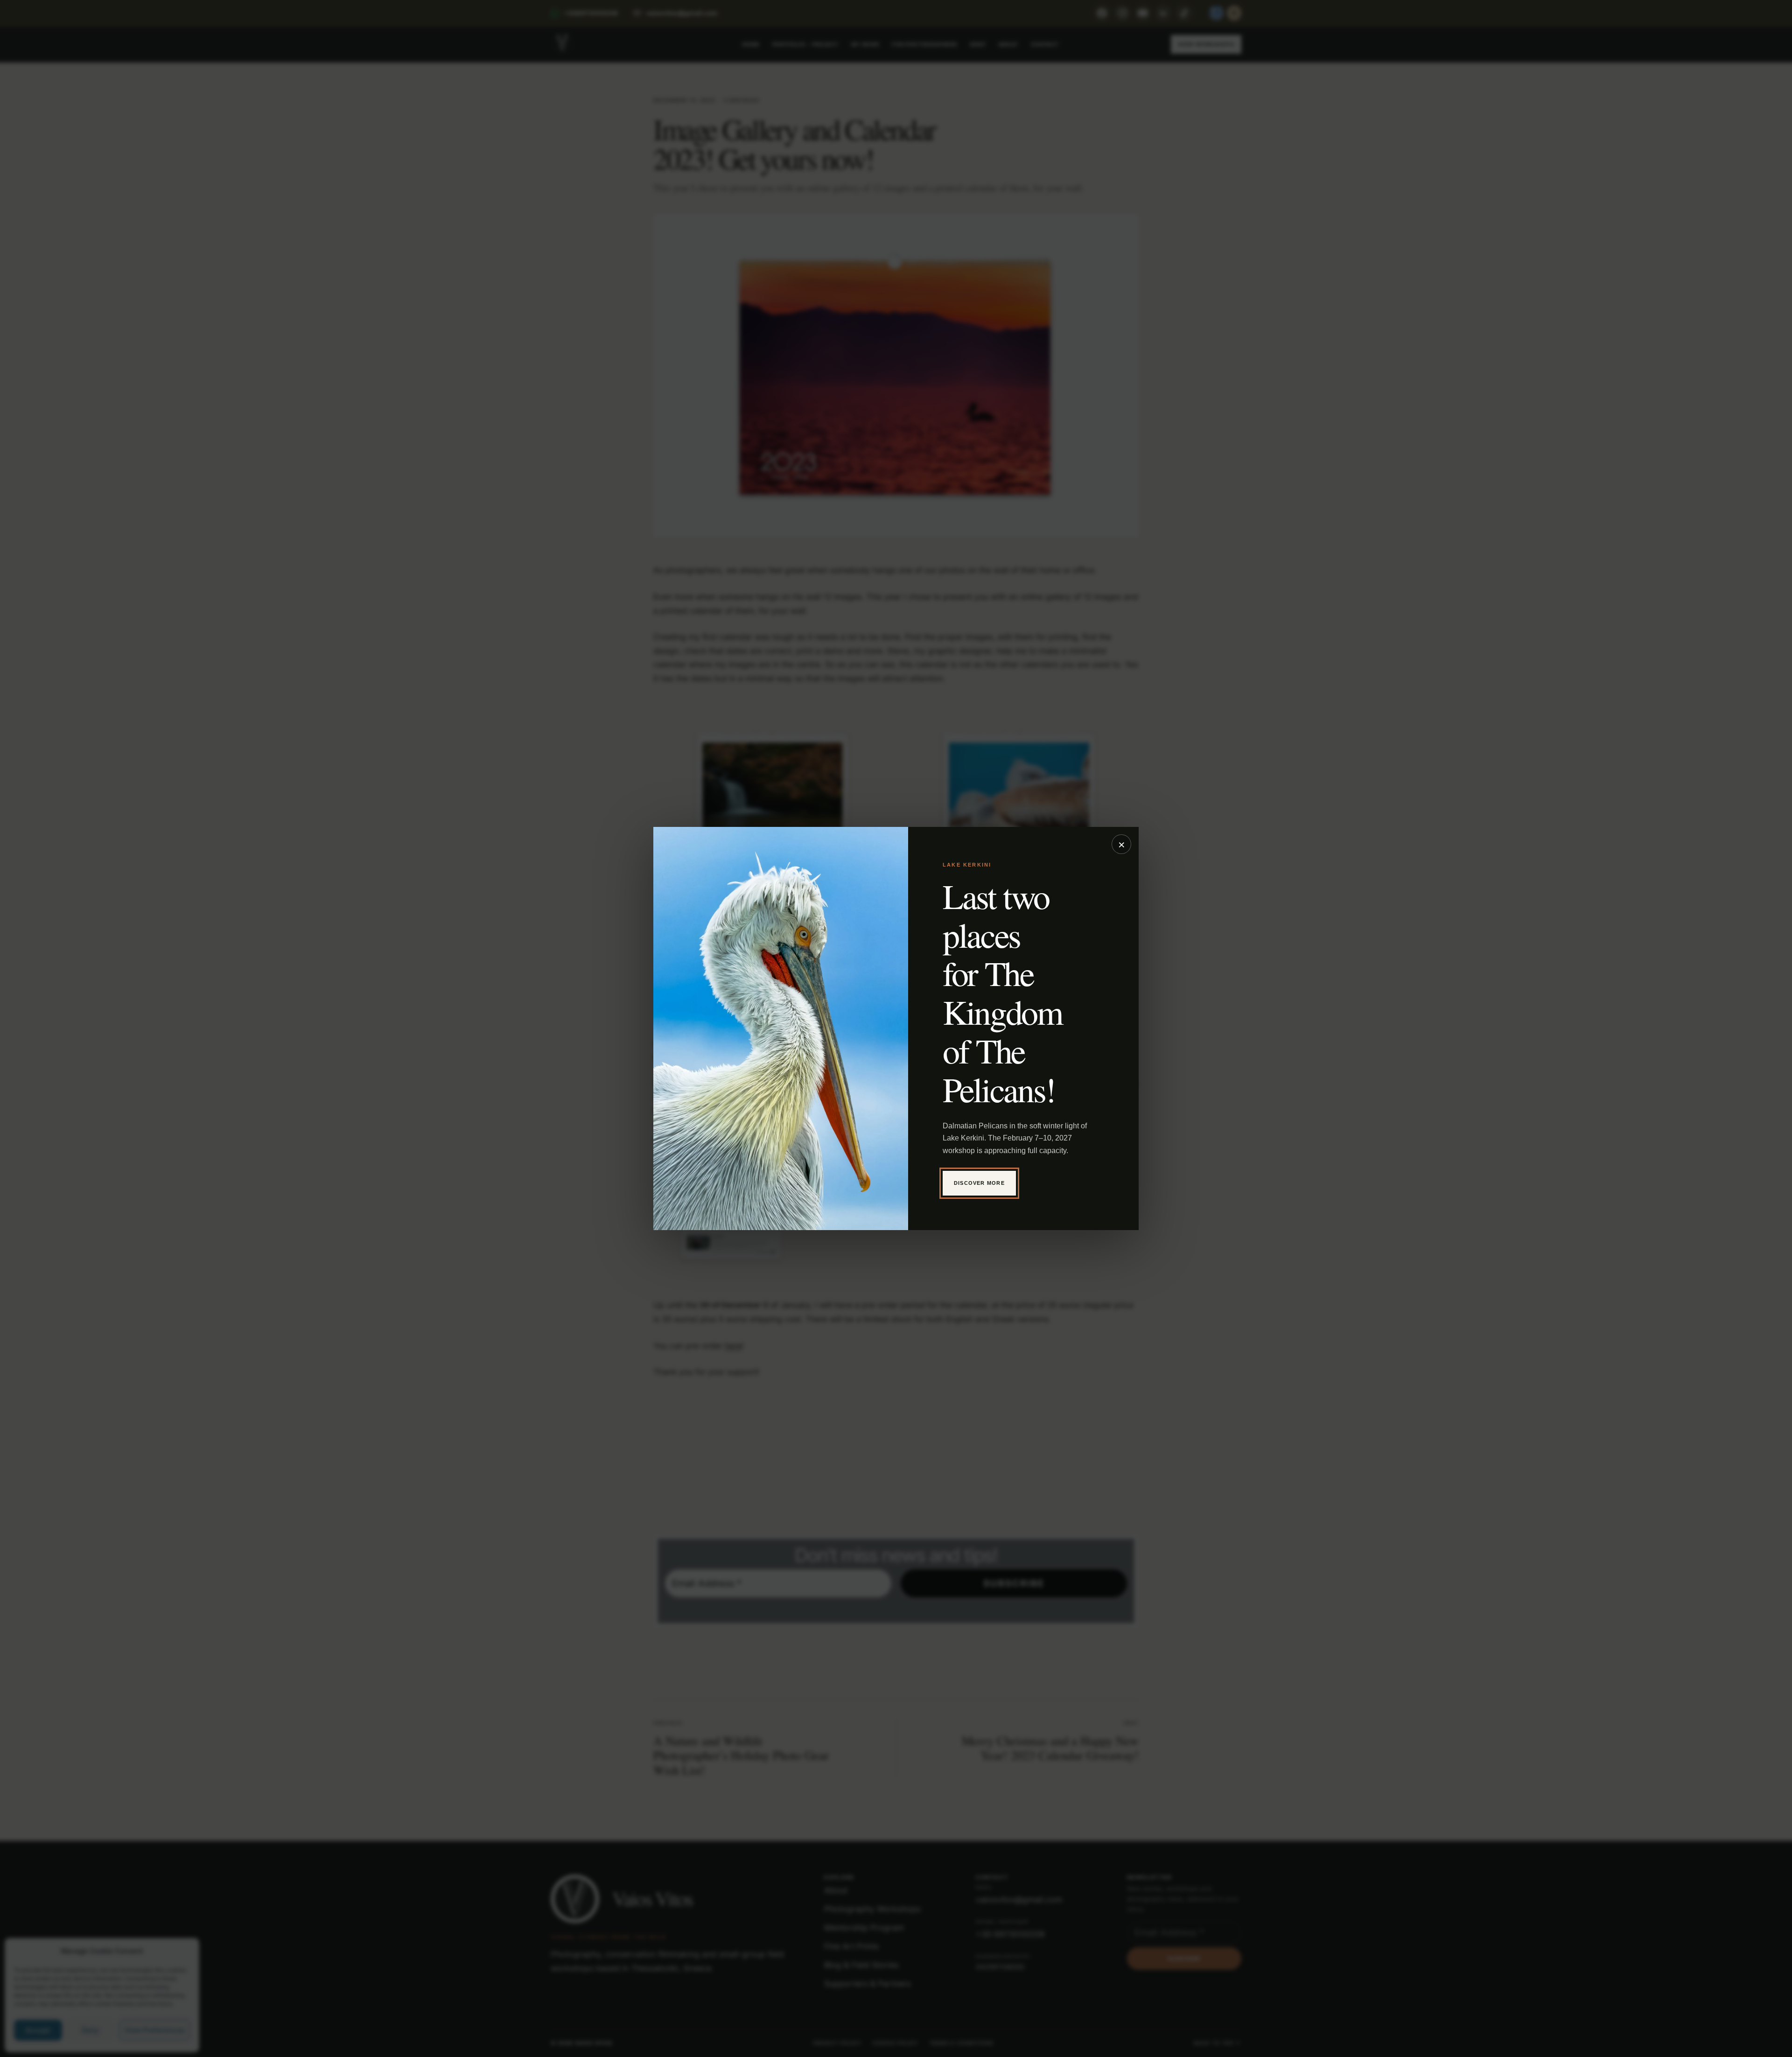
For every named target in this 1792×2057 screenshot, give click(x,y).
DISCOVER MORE (979, 1183)
